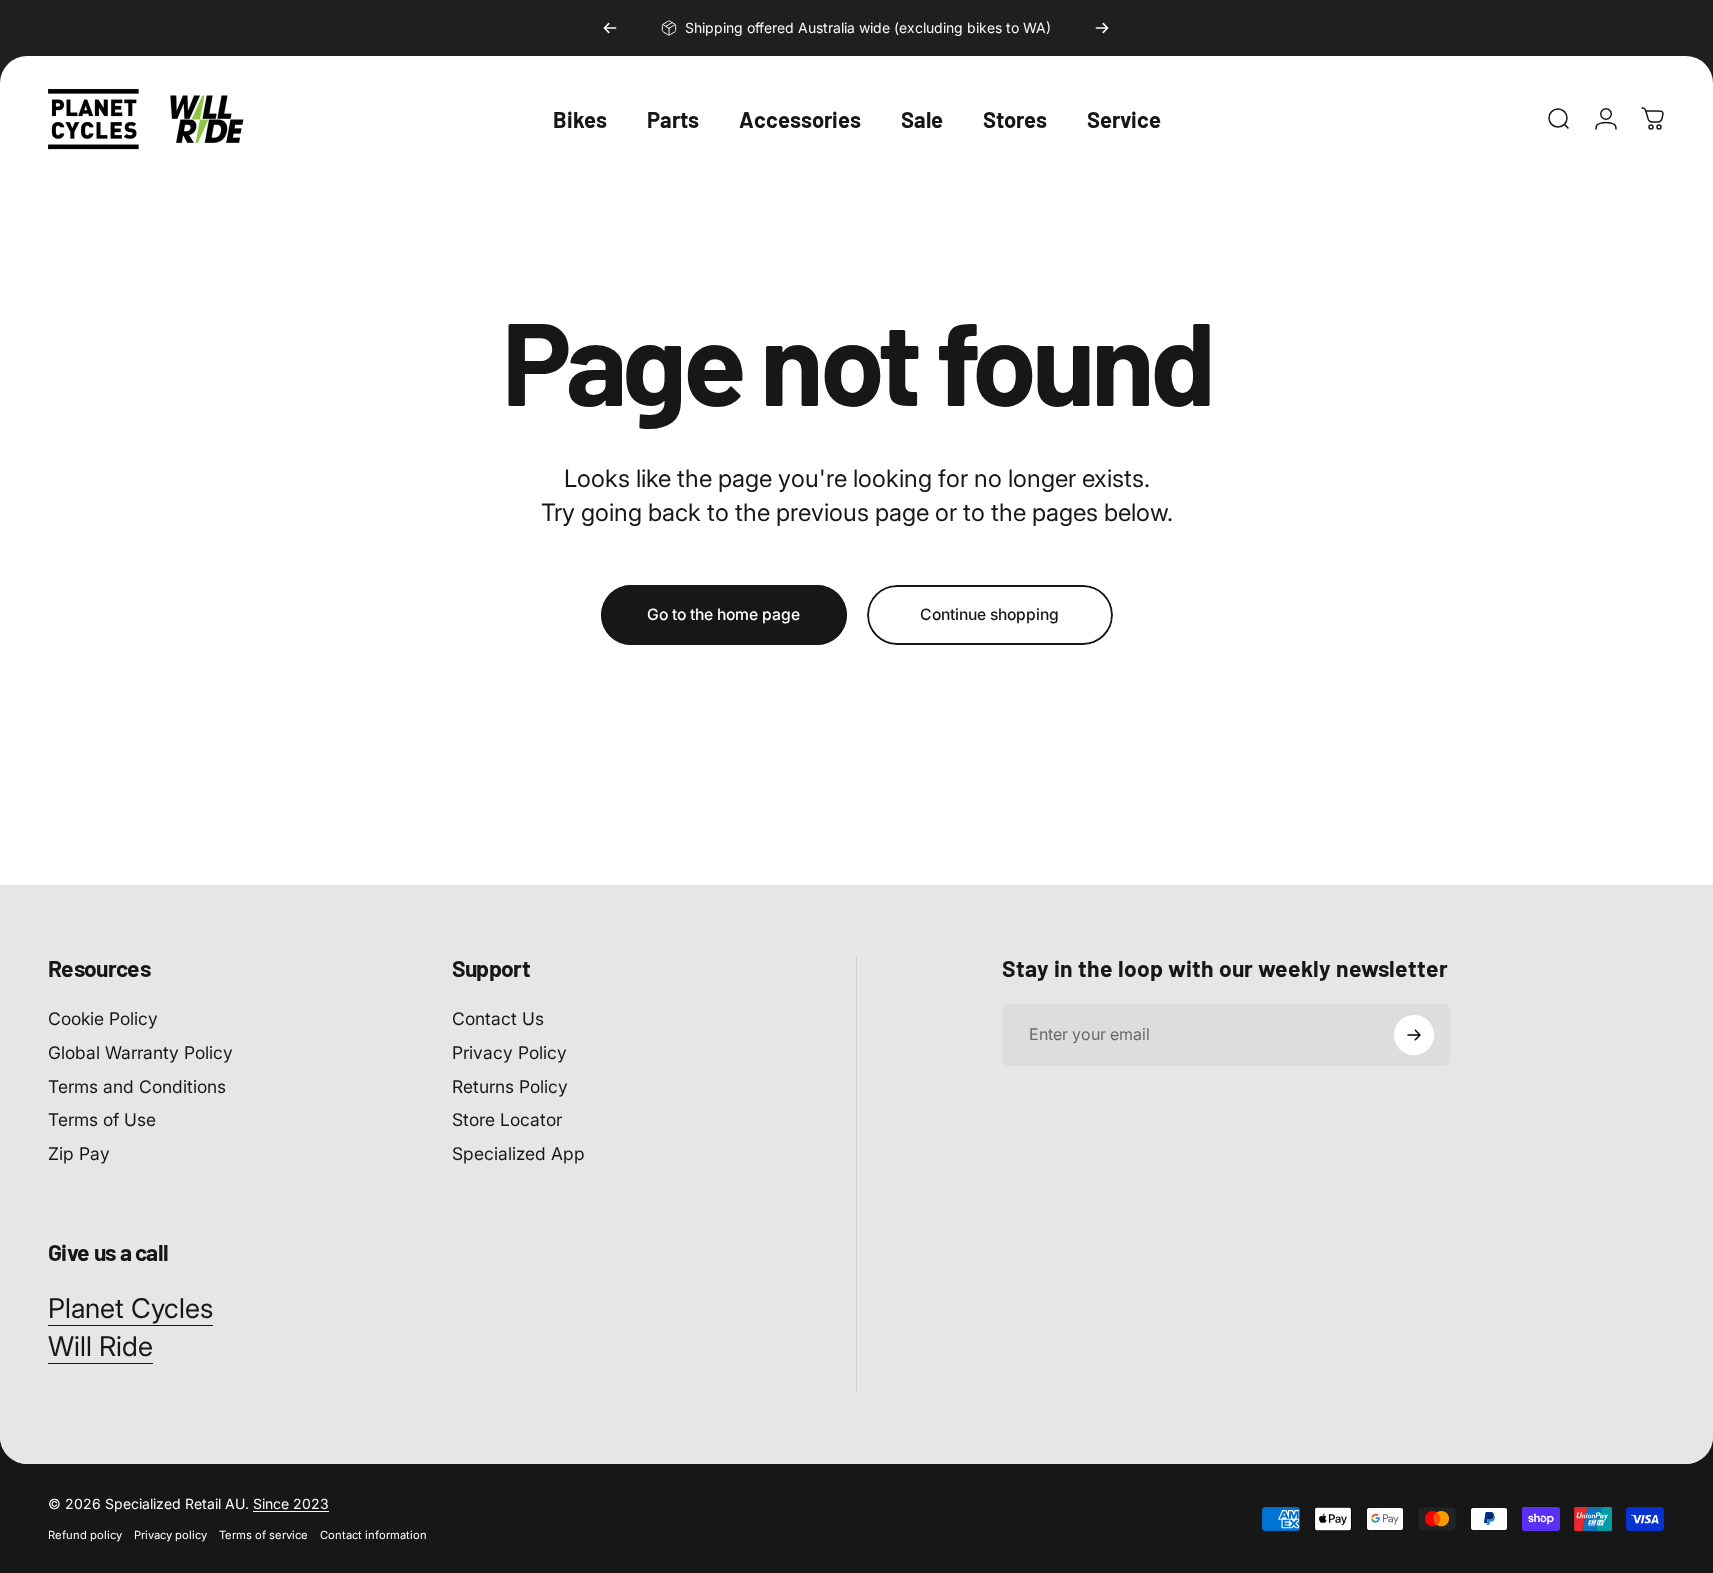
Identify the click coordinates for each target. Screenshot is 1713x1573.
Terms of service (263, 1535)
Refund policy (85, 1535)
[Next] (1102, 28)
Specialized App (518, 1153)
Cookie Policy (103, 1018)
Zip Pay (79, 1153)
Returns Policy (510, 1086)
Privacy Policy (509, 1052)
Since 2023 (291, 1503)
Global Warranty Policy (140, 1052)
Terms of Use (102, 1120)
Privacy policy (170, 1535)
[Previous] (610, 28)
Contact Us (498, 1018)
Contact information (373, 1535)
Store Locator (507, 1120)
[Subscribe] (1414, 1035)
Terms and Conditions (137, 1086)
